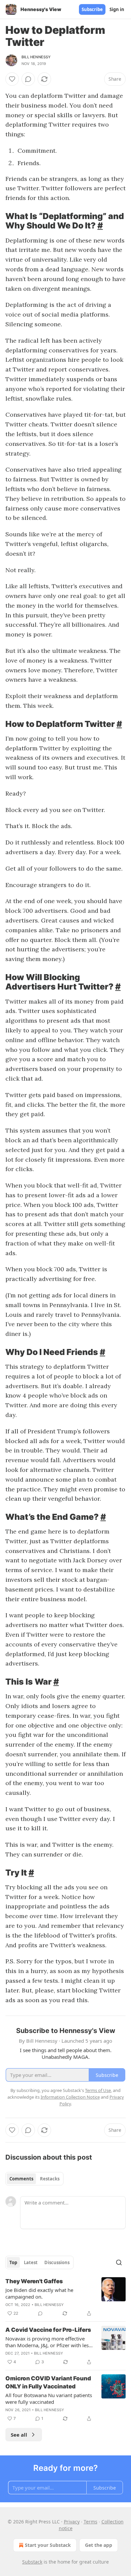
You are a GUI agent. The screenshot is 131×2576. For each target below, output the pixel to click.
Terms (91, 2522)
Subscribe (92, 9)
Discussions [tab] (57, 2262)
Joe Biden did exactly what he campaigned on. (39, 2293)
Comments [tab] (21, 2179)
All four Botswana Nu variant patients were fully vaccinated (49, 2398)
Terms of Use (98, 2090)
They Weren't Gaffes (34, 2281)
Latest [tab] (31, 2262)
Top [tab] (13, 2262)
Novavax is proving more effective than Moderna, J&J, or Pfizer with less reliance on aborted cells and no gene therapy (49, 2342)
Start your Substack (48, 2545)
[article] (65, 2297)
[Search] (119, 2262)
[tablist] (34, 2179)
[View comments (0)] (28, 79)
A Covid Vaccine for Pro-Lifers (48, 2330)
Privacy (72, 2522)
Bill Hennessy (36, 57)
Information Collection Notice (70, 2097)
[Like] (12, 79)
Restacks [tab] (50, 2179)
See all (19, 2435)
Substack (32, 2562)
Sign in (117, 9)
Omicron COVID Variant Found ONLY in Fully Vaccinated (48, 2382)
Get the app (99, 2545)
